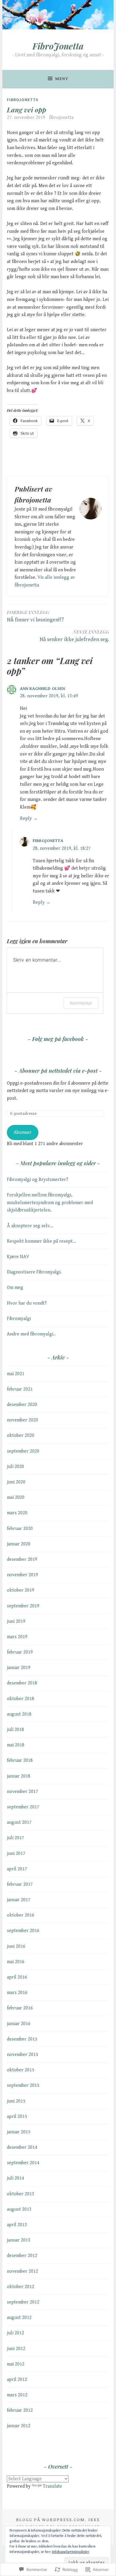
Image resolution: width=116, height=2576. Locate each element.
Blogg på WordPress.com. (51, 2520)
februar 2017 (20, 1884)
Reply (26, 818)
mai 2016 (16, 1962)
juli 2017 (15, 1838)
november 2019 (22, 1575)
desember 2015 (22, 2039)
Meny (62, 79)
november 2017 (22, 1792)
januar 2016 (19, 2024)
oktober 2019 (21, 1590)
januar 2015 (19, 2132)
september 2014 (23, 2163)
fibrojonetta (61, 118)
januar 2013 (19, 2240)
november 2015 (22, 2055)
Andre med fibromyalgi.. (31, 1334)
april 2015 (17, 2117)
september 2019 (23, 1606)
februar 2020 (20, 1529)
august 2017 (19, 1822)
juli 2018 (15, 1730)
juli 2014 (15, 2178)
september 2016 (23, 1931)
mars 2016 (17, 1993)
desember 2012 (22, 2256)
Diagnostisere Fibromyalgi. (34, 1272)
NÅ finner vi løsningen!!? (35, 616)
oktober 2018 (21, 1699)
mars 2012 (17, 2395)
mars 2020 (17, 1513)
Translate (52, 2486)
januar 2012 (19, 2426)
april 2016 (17, 1977)
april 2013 (17, 2225)
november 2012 (22, 2271)
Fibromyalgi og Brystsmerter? (37, 1180)
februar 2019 (20, 1652)
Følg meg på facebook (58, 1039)
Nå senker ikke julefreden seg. (74, 636)
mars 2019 (17, 1637)
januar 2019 (19, 1668)
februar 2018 (20, 1760)
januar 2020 (19, 1544)
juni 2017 (16, 1854)
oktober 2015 (21, 2070)
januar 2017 (19, 1900)
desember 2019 (22, 1559)
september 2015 (23, 2085)
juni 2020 (16, 1482)
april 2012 (17, 2380)
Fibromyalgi (19, 1319)
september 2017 (23, 1807)
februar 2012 (20, 2410)
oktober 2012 (21, 2287)
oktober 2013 (21, 2194)
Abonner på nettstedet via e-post (58, 1071)
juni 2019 (16, 1621)
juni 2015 (16, 2101)
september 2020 (23, 1451)
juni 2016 (16, 1946)
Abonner (23, 1132)
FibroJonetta (58, 46)
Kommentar (81, 1003)
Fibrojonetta (23, 100)
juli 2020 (15, 1467)
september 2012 (23, 2302)
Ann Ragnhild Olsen (43, 689)
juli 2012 (15, 2333)
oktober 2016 (21, 1915)
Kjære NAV (18, 1257)
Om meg (15, 1288)
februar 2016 (20, 2008)
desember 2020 (22, 1405)
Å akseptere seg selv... (30, 1226)
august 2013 (19, 2209)
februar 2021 (20, 1389)
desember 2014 (22, 2147)
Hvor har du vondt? (27, 1303)
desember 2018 (22, 1683)
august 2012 (19, 2318)
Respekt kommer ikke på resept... (41, 1241)
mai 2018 (16, 1745)
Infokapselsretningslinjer (71, 2552)
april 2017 (17, 1869)
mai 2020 (16, 1497)
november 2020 (22, 1420)
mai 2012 (16, 2364)
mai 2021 (16, 1374)
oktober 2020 (21, 1436)
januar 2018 (19, 1776)
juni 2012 (16, 2349)
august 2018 (19, 1714)
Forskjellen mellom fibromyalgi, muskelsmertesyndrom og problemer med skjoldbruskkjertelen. (50, 1203)
